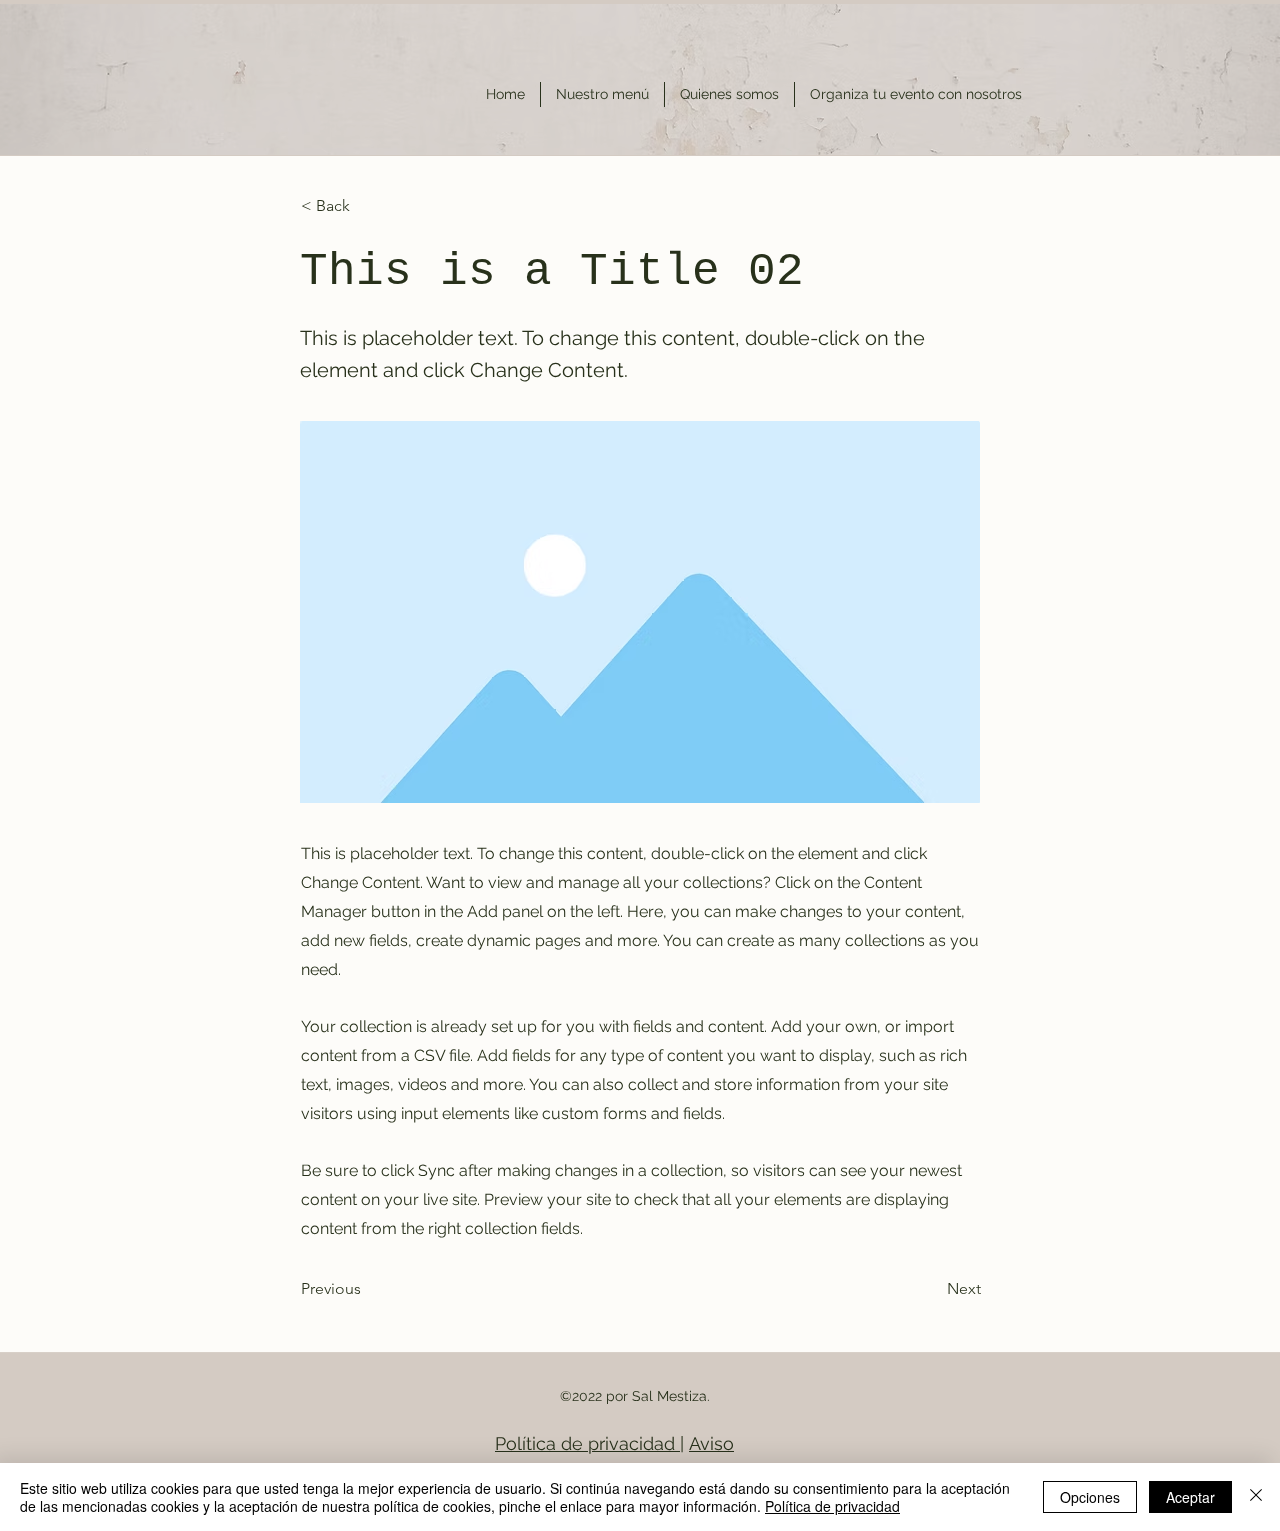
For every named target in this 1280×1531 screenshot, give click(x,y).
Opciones (1090, 1497)
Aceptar (1190, 1497)
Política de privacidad (587, 1443)
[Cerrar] (1256, 1497)
